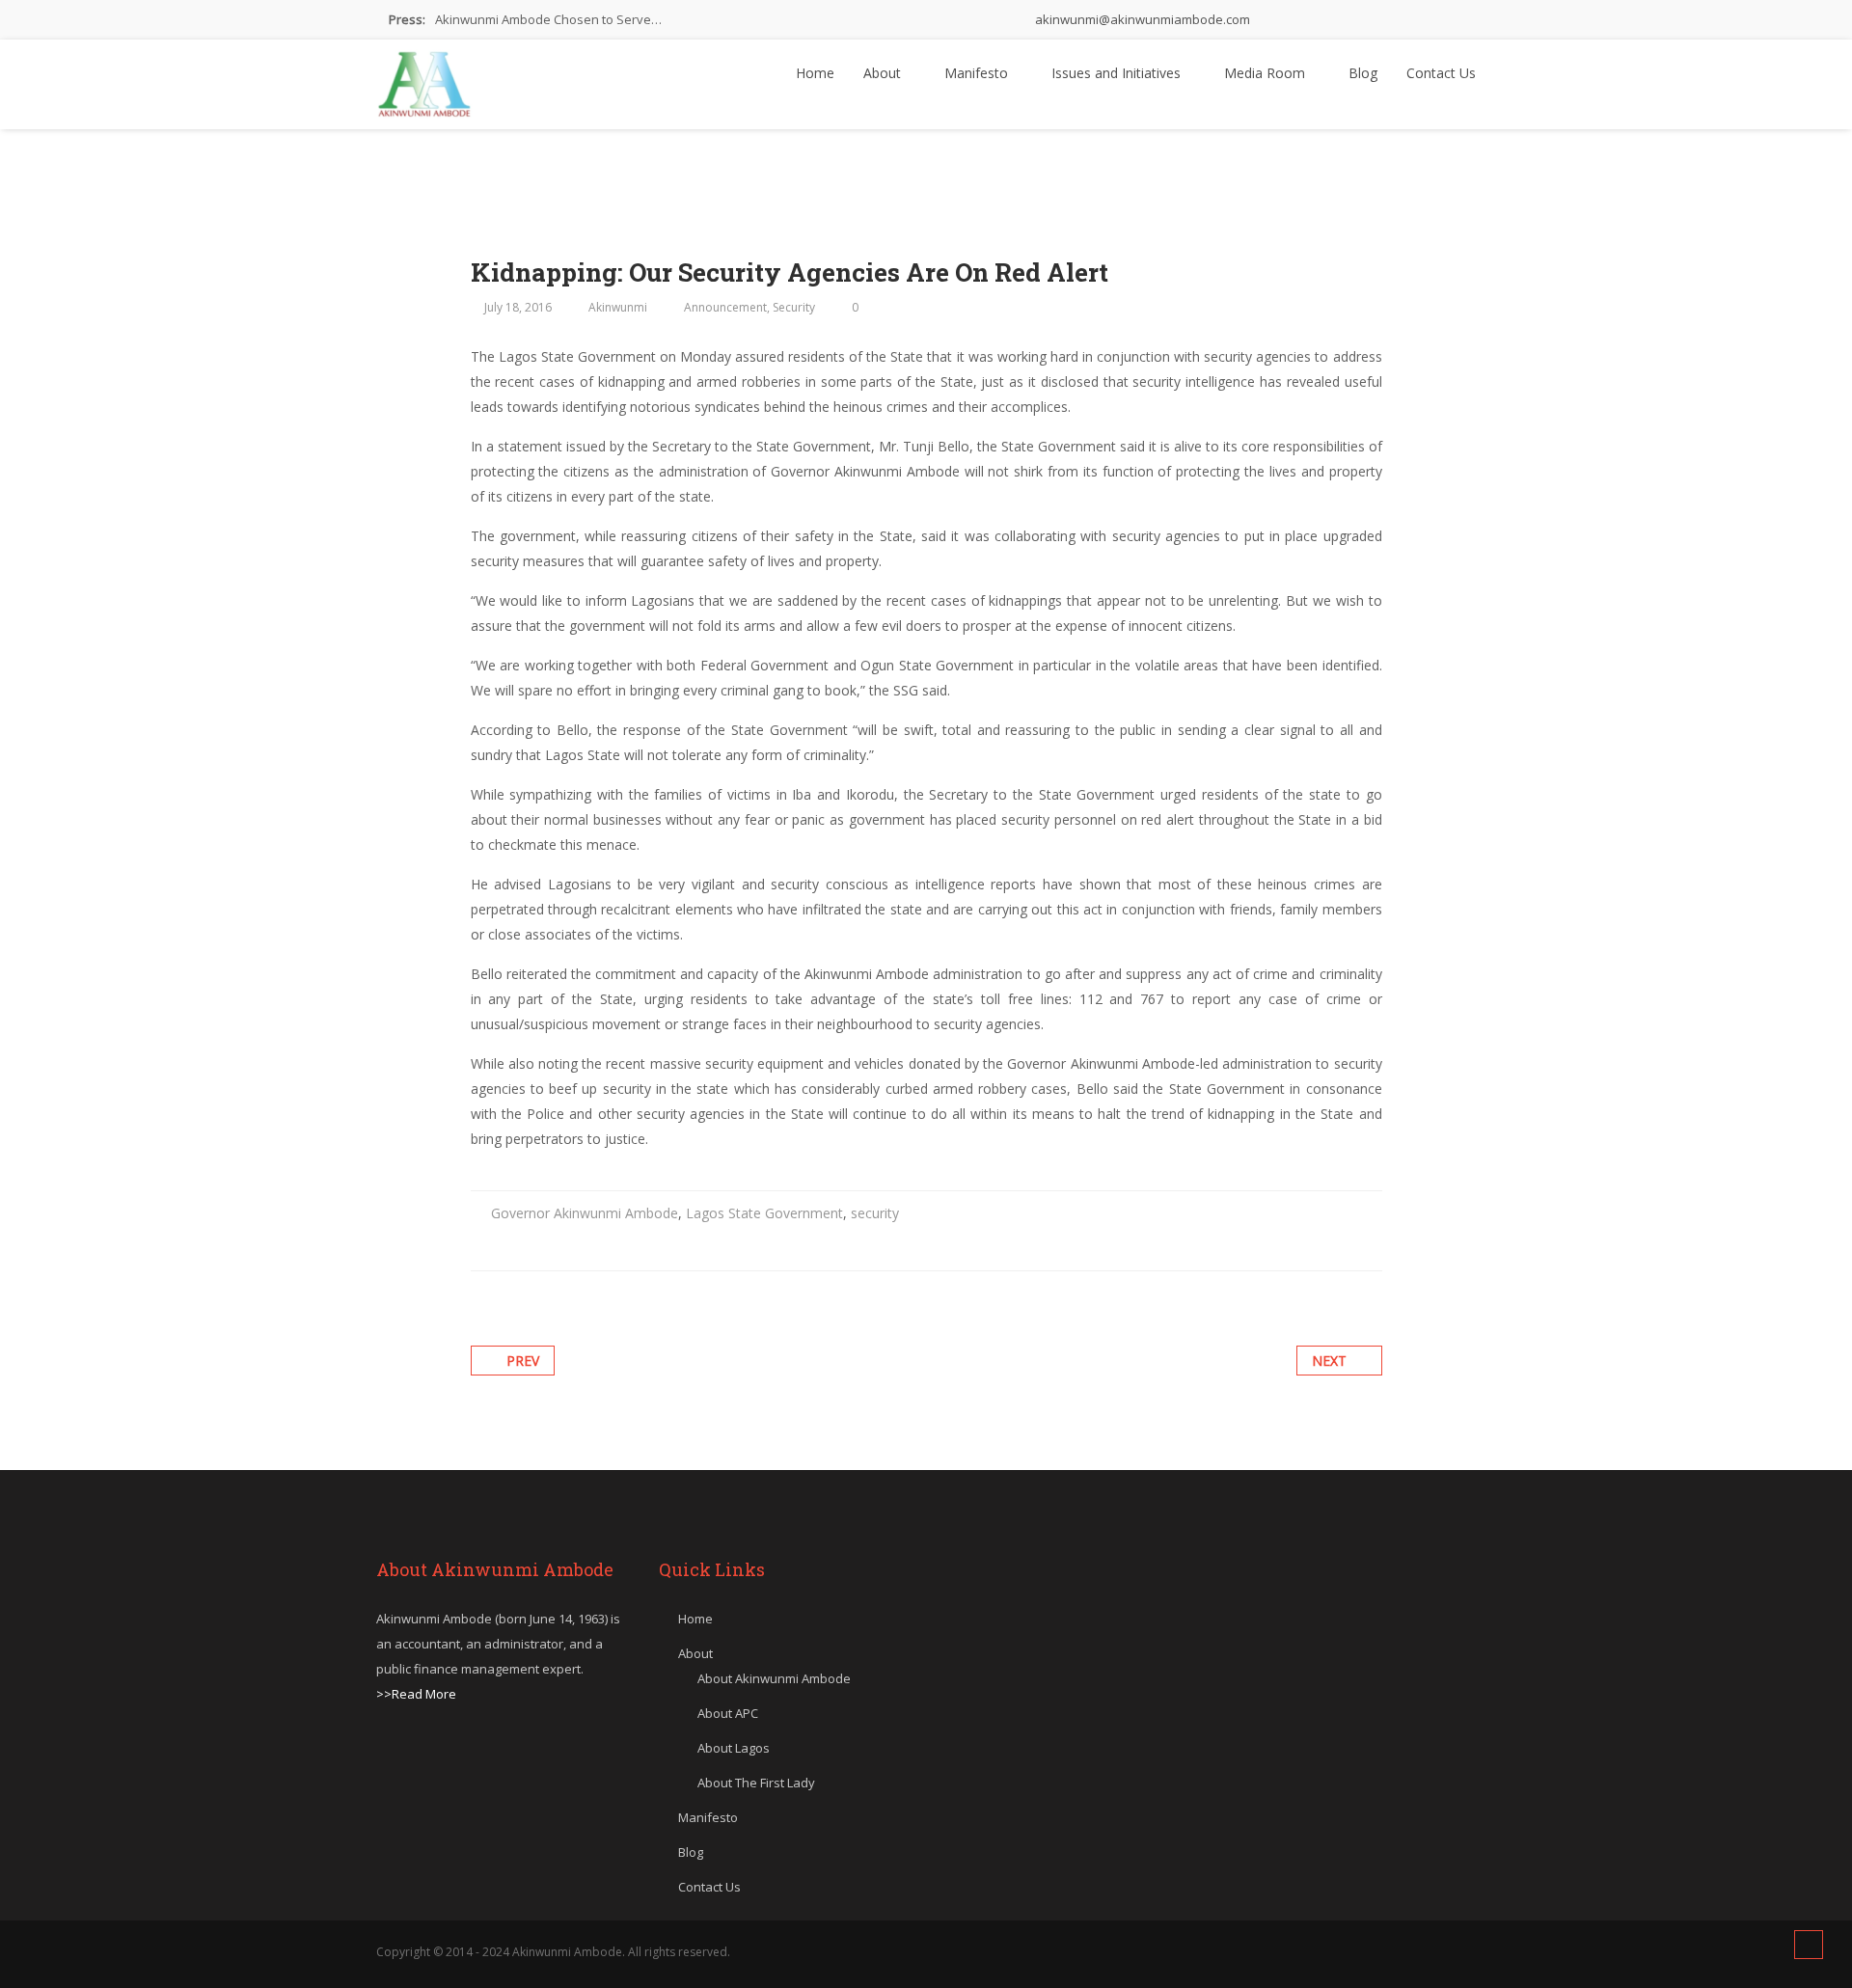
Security (794, 307)
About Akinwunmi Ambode (774, 1678)
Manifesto (978, 73)
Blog (1363, 73)
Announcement (725, 307)
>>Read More (416, 1694)
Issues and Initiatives (1118, 73)
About (884, 73)
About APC (728, 1713)
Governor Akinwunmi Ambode (585, 1213)
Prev (523, 1361)
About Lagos (734, 1748)
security (875, 1213)
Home (815, 73)
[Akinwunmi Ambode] (424, 79)
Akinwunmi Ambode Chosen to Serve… (548, 19)
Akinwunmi (618, 307)
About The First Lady (756, 1783)
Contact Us (1441, 73)
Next (1329, 1361)
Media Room (1266, 73)
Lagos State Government (764, 1213)
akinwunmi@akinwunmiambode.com (1141, 19)
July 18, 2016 (518, 307)
